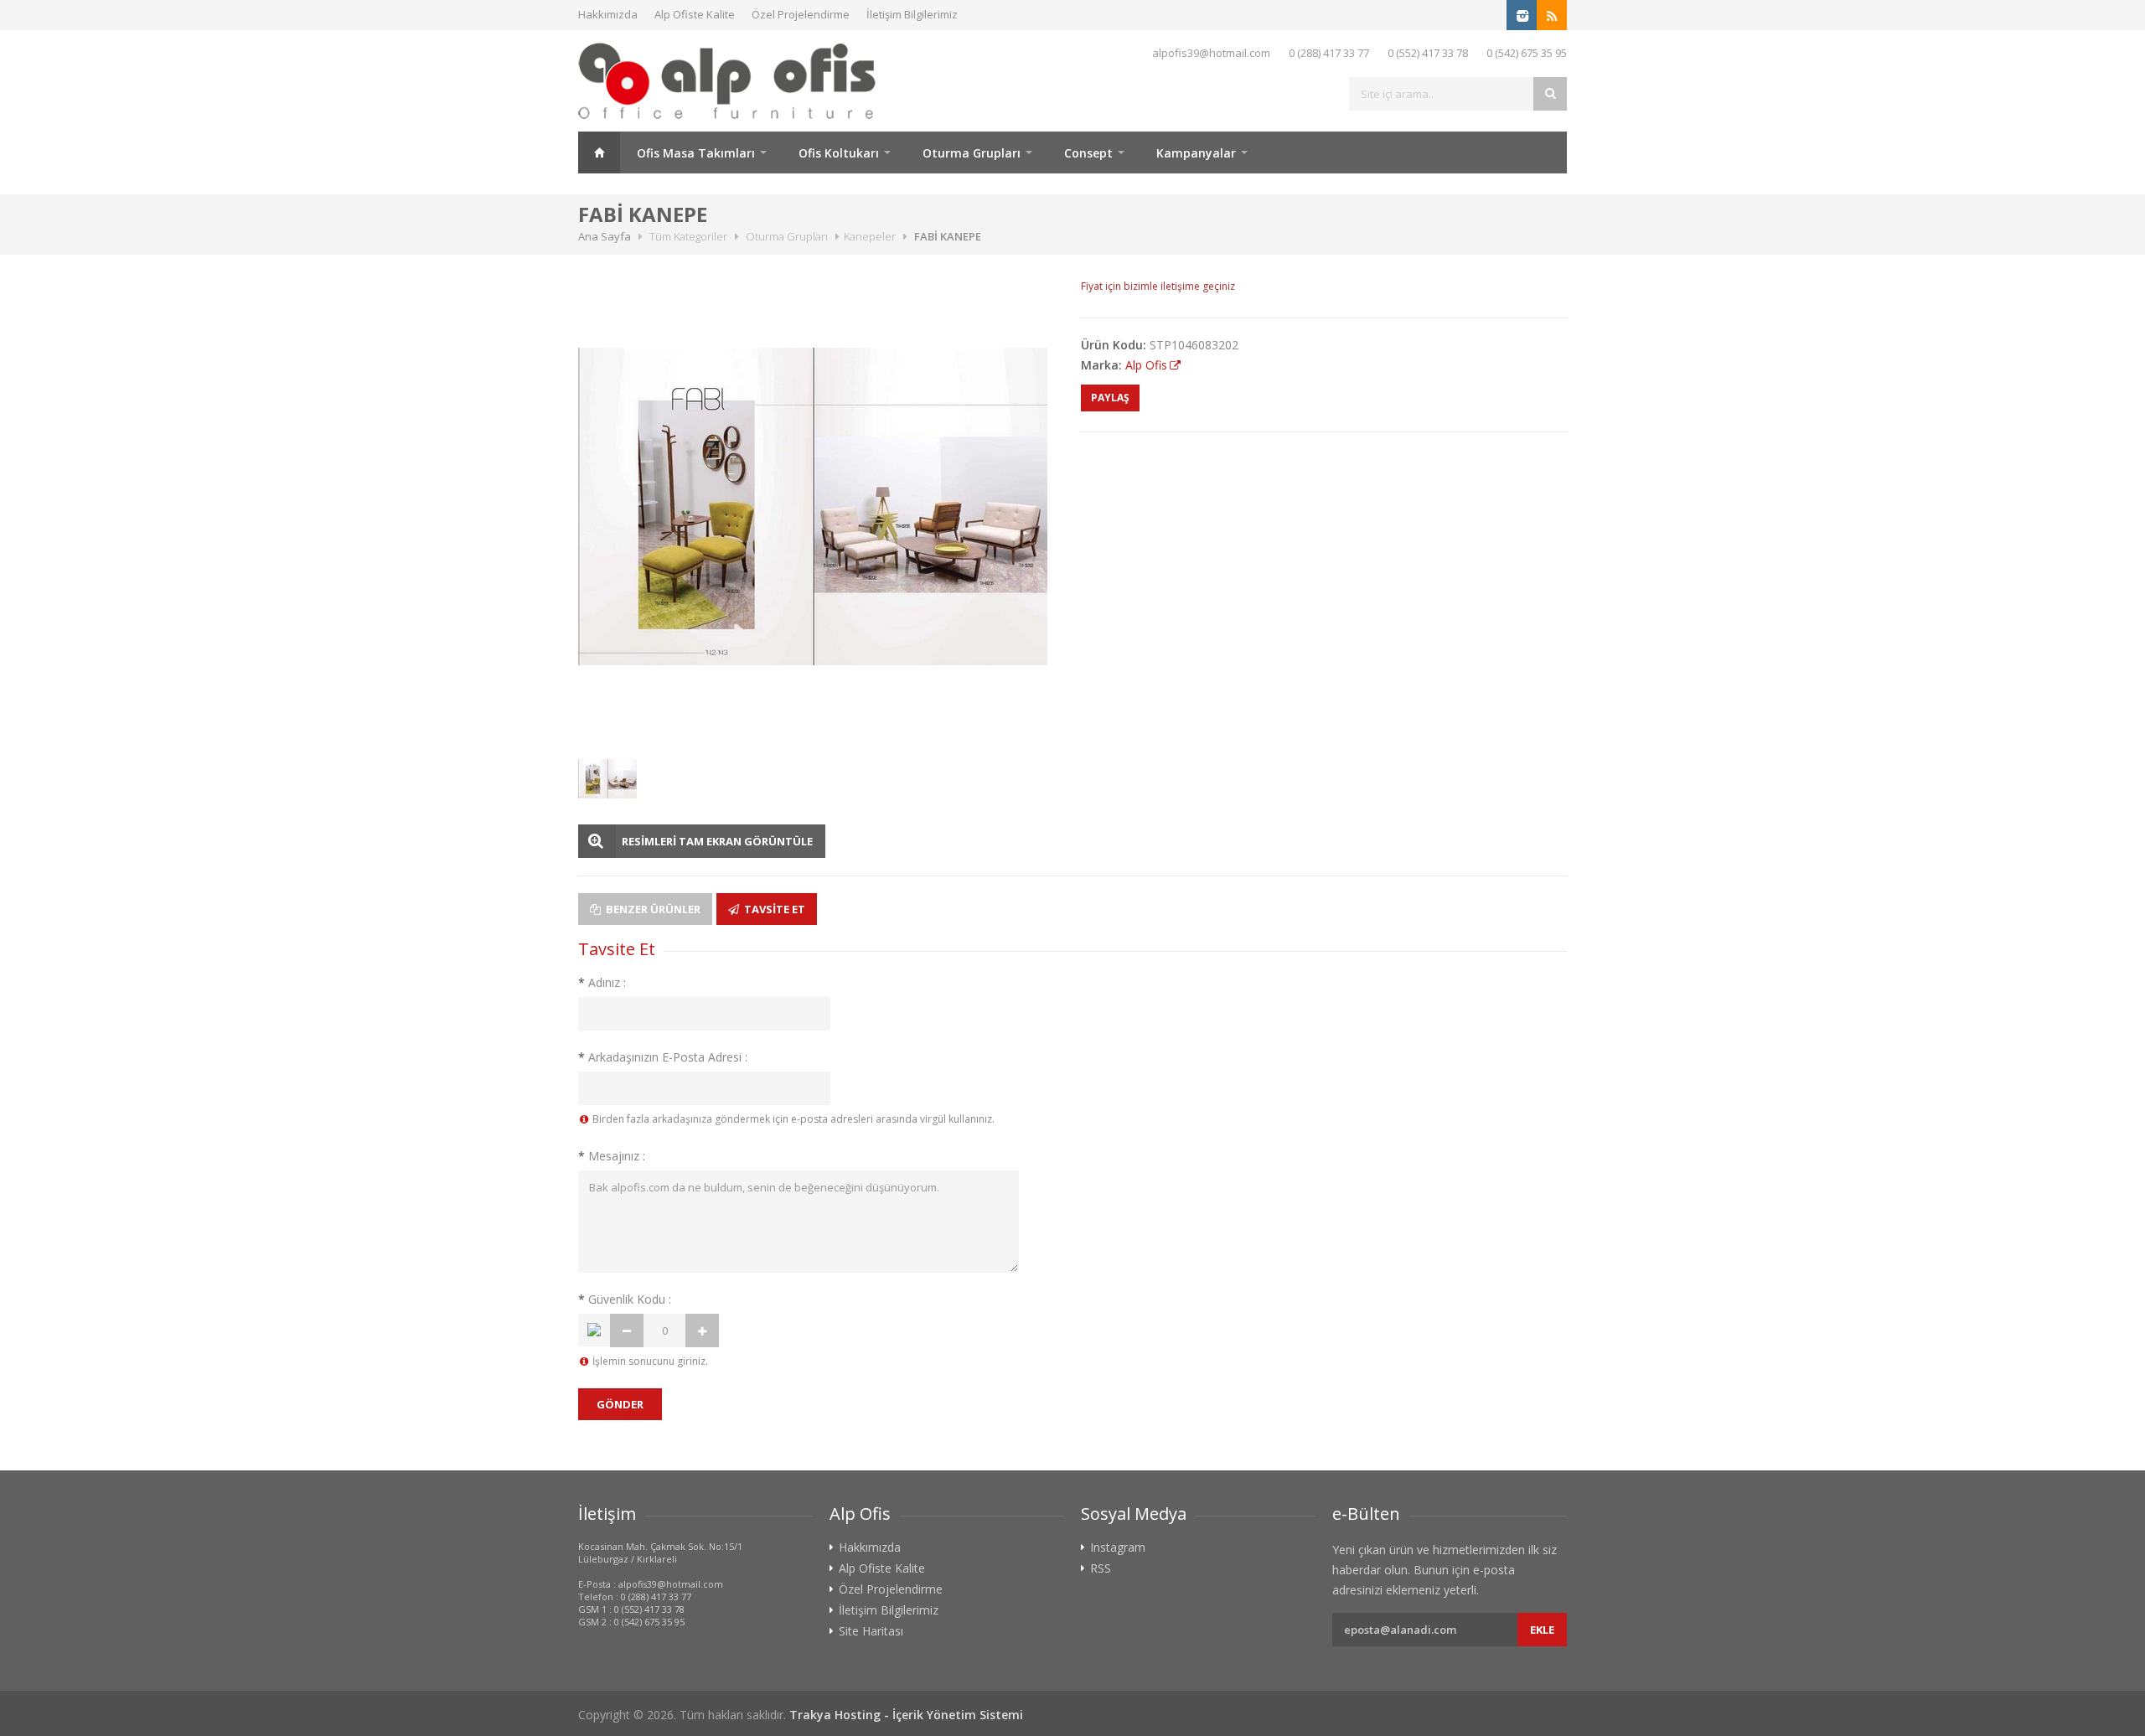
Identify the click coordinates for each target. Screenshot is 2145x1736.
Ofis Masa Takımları (696, 153)
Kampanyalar (1196, 153)
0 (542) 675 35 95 (1527, 53)
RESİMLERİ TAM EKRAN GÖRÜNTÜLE (717, 841)
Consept (1088, 153)
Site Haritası (871, 1631)
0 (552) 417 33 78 (1428, 53)
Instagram (1118, 1547)
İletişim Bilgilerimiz (912, 14)
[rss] (1552, 15)
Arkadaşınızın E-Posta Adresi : (663, 1057)
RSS (1101, 1568)
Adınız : (602, 982)
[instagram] (1522, 15)
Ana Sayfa (599, 152)
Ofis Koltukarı (839, 153)
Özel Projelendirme (801, 14)
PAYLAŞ (1110, 398)
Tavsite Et (773, 909)
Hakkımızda (608, 14)
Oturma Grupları (972, 153)
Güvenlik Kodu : (625, 1299)
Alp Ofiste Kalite (695, 14)
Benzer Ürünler (652, 909)
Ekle (1542, 1630)
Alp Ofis (1146, 365)
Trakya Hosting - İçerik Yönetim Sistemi (906, 1715)
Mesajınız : (612, 1156)
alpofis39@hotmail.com (1211, 53)
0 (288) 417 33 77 (1329, 53)
